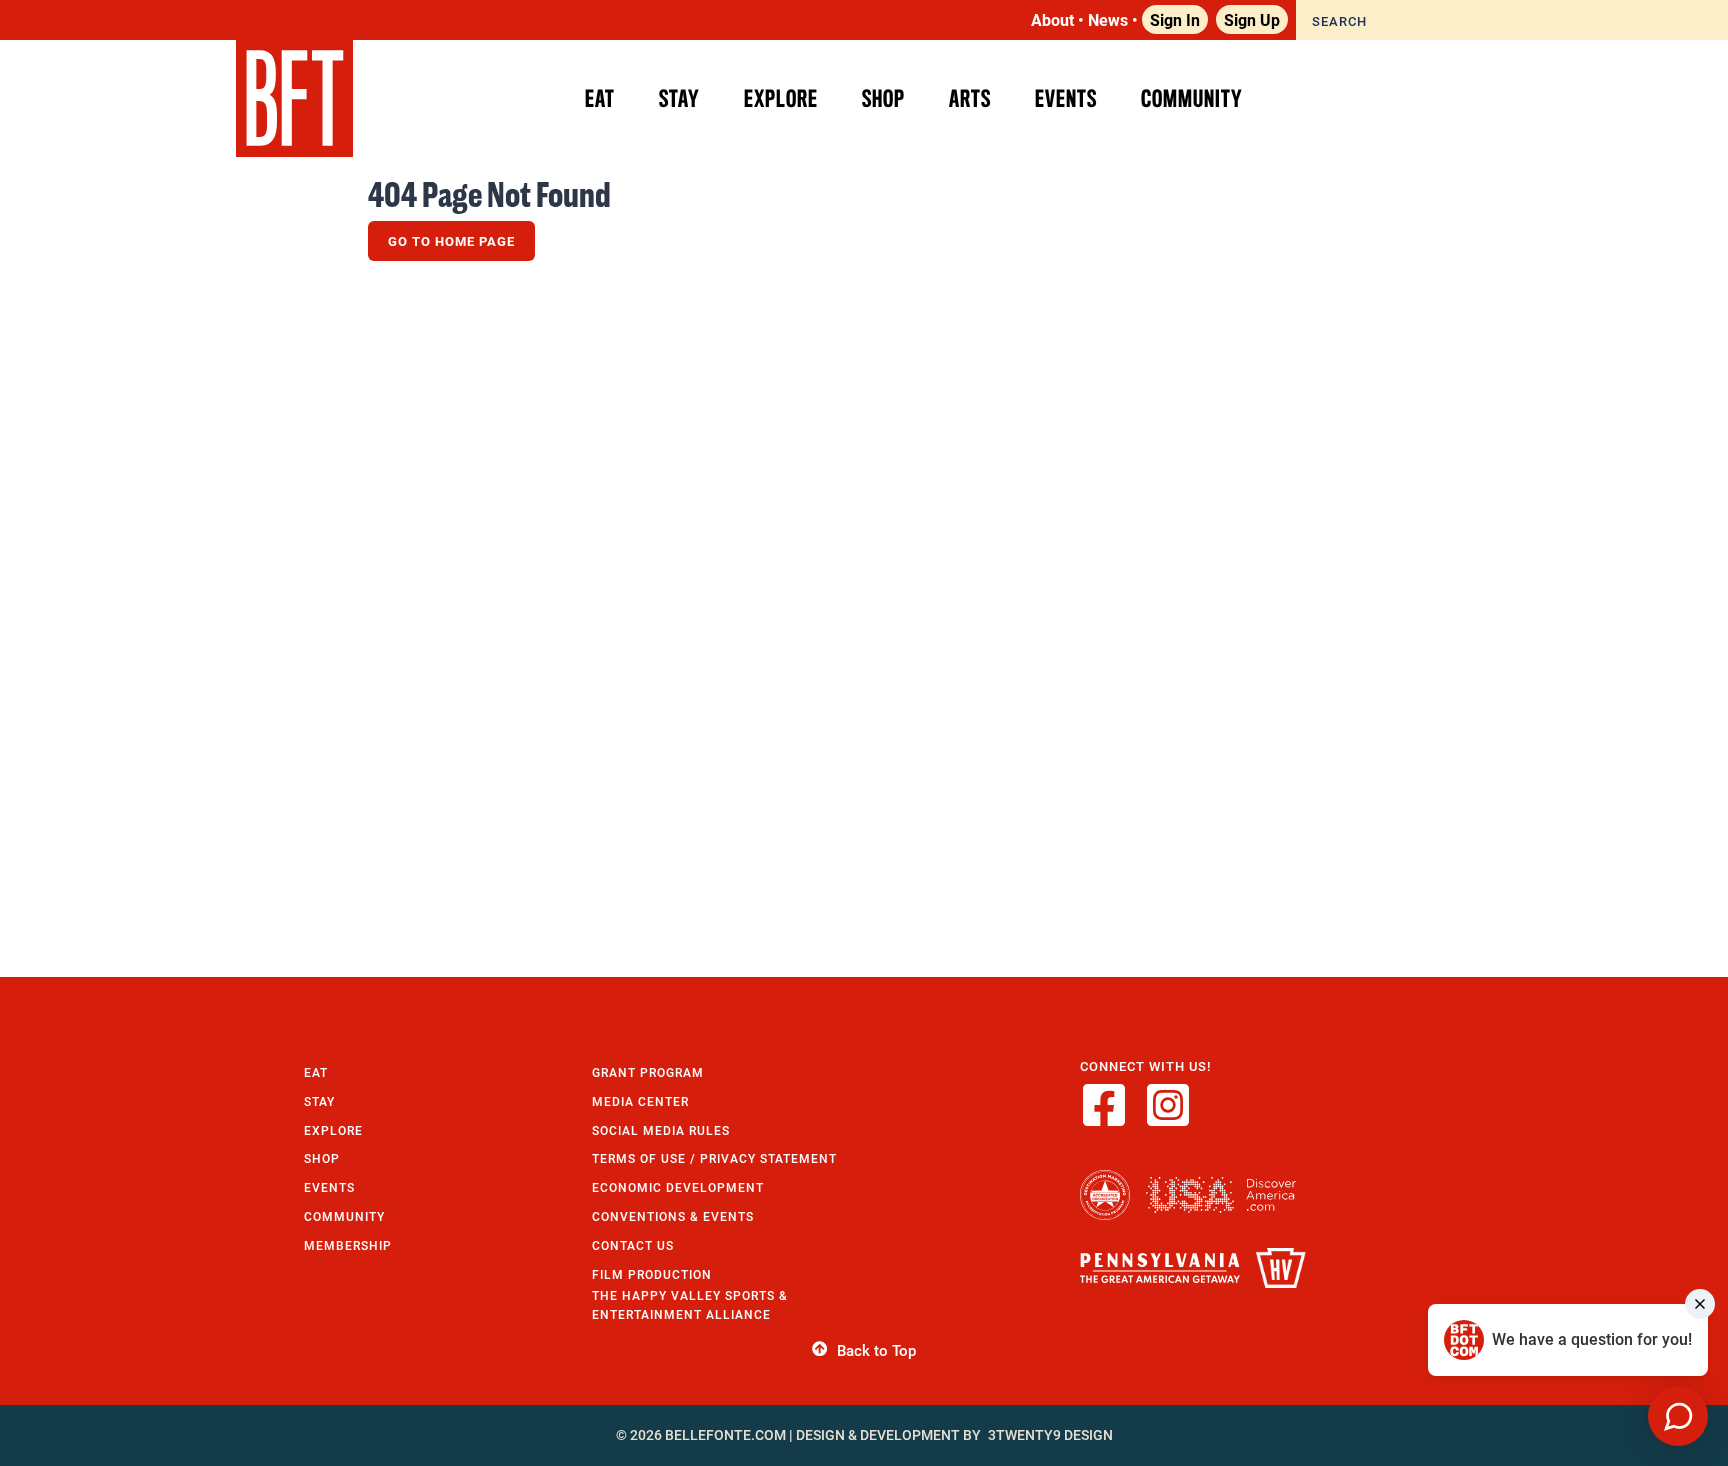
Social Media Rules (661, 1130)
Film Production (652, 1274)
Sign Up (1252, 19)
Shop (322, 1158)
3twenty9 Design (1050, 1435)
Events (329, 1187)
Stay (319, 1101)
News (1108, 19)
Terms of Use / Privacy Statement (714, 1158)
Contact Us (633, 1245)
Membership (348, 1245)
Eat (316, 1072)
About (1052, 19)
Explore (333, 1130)
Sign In (1175, 19)
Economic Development (678, 1187)
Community (344, 1216)
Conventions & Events (673, 1216)
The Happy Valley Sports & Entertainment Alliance (690, 1305)
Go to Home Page (451, 241)
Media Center (640, 1101)
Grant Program (648, 1072)
